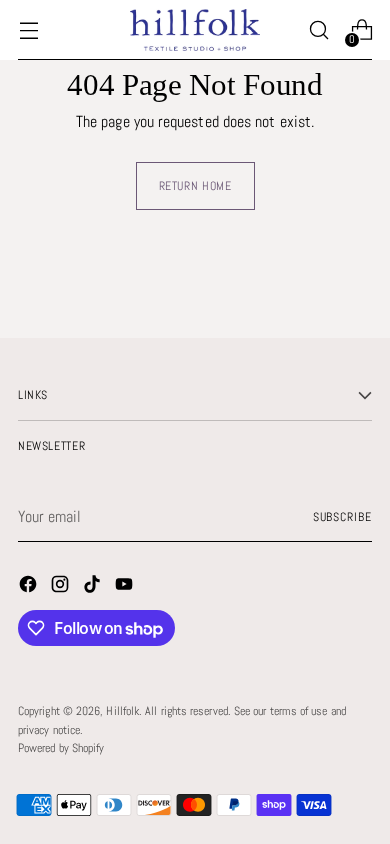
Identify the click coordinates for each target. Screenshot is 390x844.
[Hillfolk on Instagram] (62, 587)
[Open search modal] (318, 30)
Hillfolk (122, 711)
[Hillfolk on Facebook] (30, 587)
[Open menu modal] (28, 30)
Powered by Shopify (61, 748)
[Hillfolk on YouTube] (126, 587)
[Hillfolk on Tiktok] (94, 587)
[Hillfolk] (195, 29)
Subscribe (342, 517)
